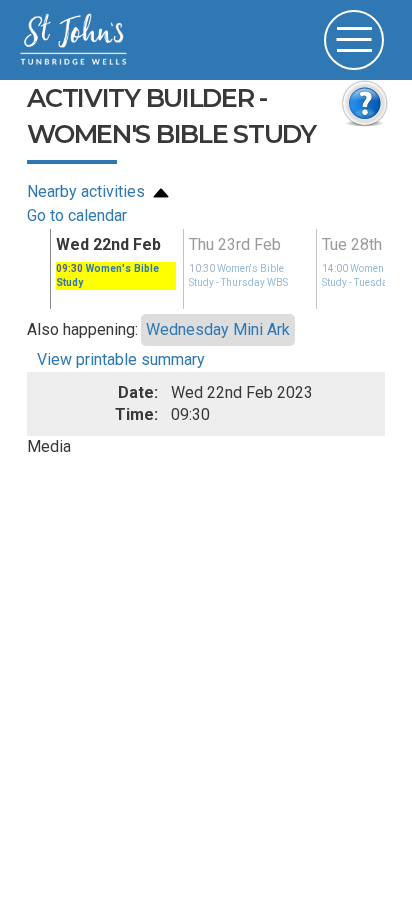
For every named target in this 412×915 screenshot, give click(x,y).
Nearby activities (88, 191)
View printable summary (121, 359)
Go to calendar (77, 215)
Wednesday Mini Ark (218, 329)
